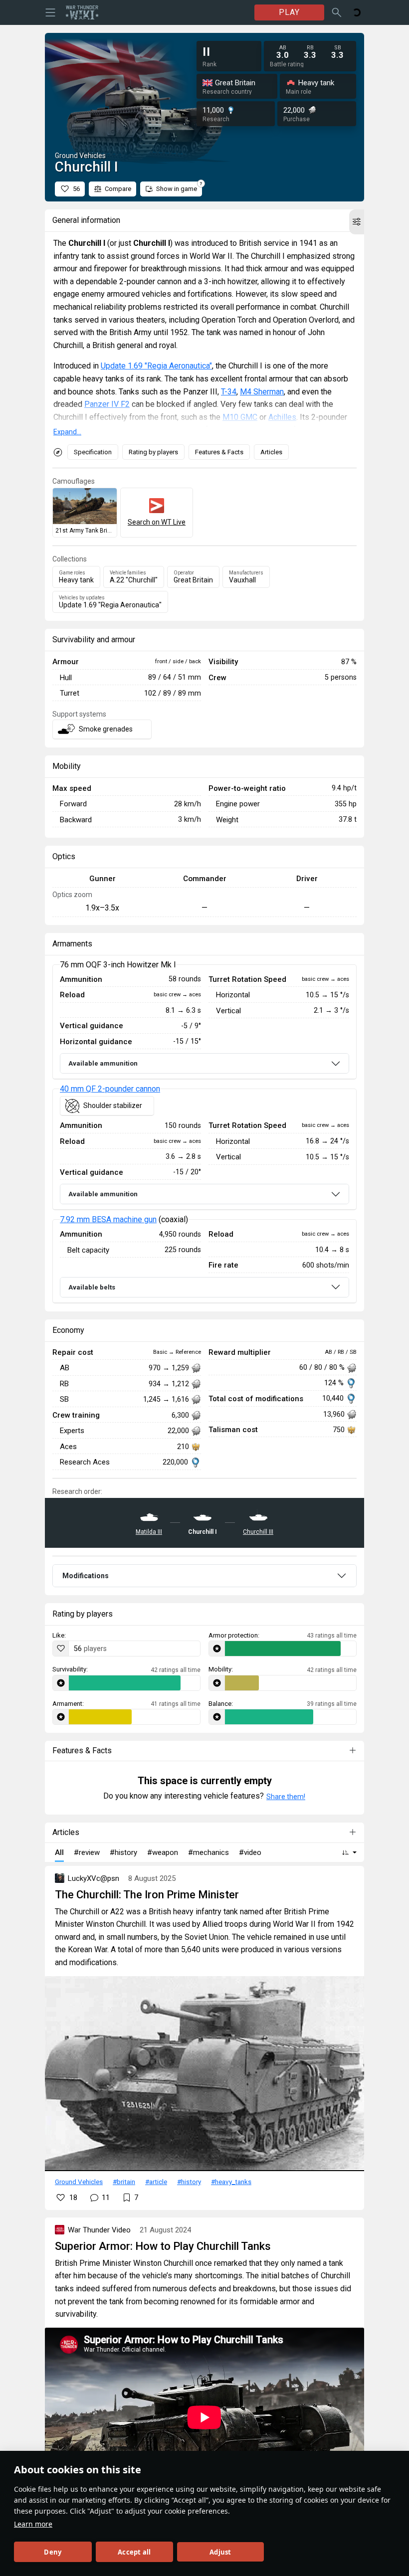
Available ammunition (103, 1063)
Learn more (33, 2524)
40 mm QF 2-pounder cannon (110, 1089)
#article (156, 2182)
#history (189, 2182)
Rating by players (153, 452)
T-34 (229, 392)
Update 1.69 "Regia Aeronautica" (156, 366)
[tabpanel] (204, 1134)
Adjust (220, 2552)
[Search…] (337, 12)
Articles (271, 452)
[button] (357, 222)
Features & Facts (219, 452)
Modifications (86, 1576)
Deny (53, 2552)
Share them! (286, 1797)
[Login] (357, 12)
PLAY (289, 12)
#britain (124, 2182)
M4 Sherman (262, 392)
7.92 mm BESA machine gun (108, 1219)
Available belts (92, 1287)
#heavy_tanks (231, 2182)
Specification (93, 452)
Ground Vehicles (79, 2182)
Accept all (134, 2552)
